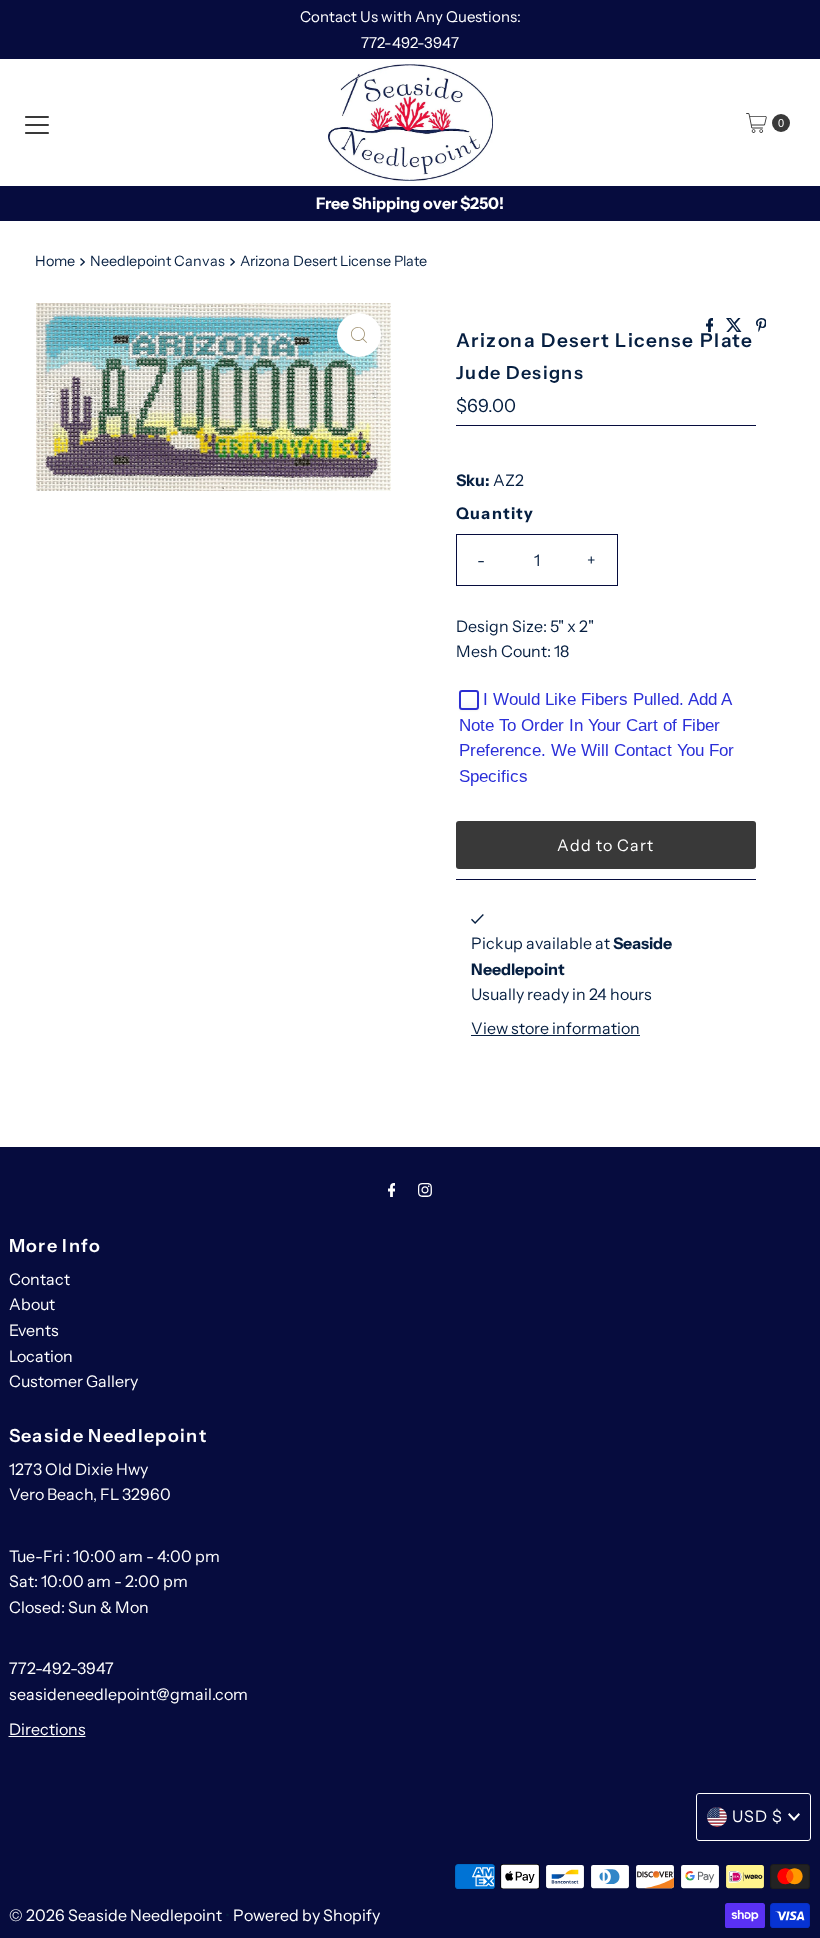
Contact (39, 1279)
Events (34, 1330)
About (32, 1304)
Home (55, 261)
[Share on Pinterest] (761, 326)
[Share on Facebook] (711, 326)
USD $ (757, 1816)
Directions (47, 1729)
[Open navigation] (37, 123)
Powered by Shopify (306, 1915)
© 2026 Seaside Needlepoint (115, 1915)
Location (41, 1356)
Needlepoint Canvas (157, 261)
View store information (555, 1028)
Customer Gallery (73, 1381)
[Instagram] (425, 1190)
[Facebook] (392, 1190)
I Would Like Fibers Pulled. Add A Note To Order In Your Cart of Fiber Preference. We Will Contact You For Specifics (596, 738)
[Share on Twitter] (735, 326)
